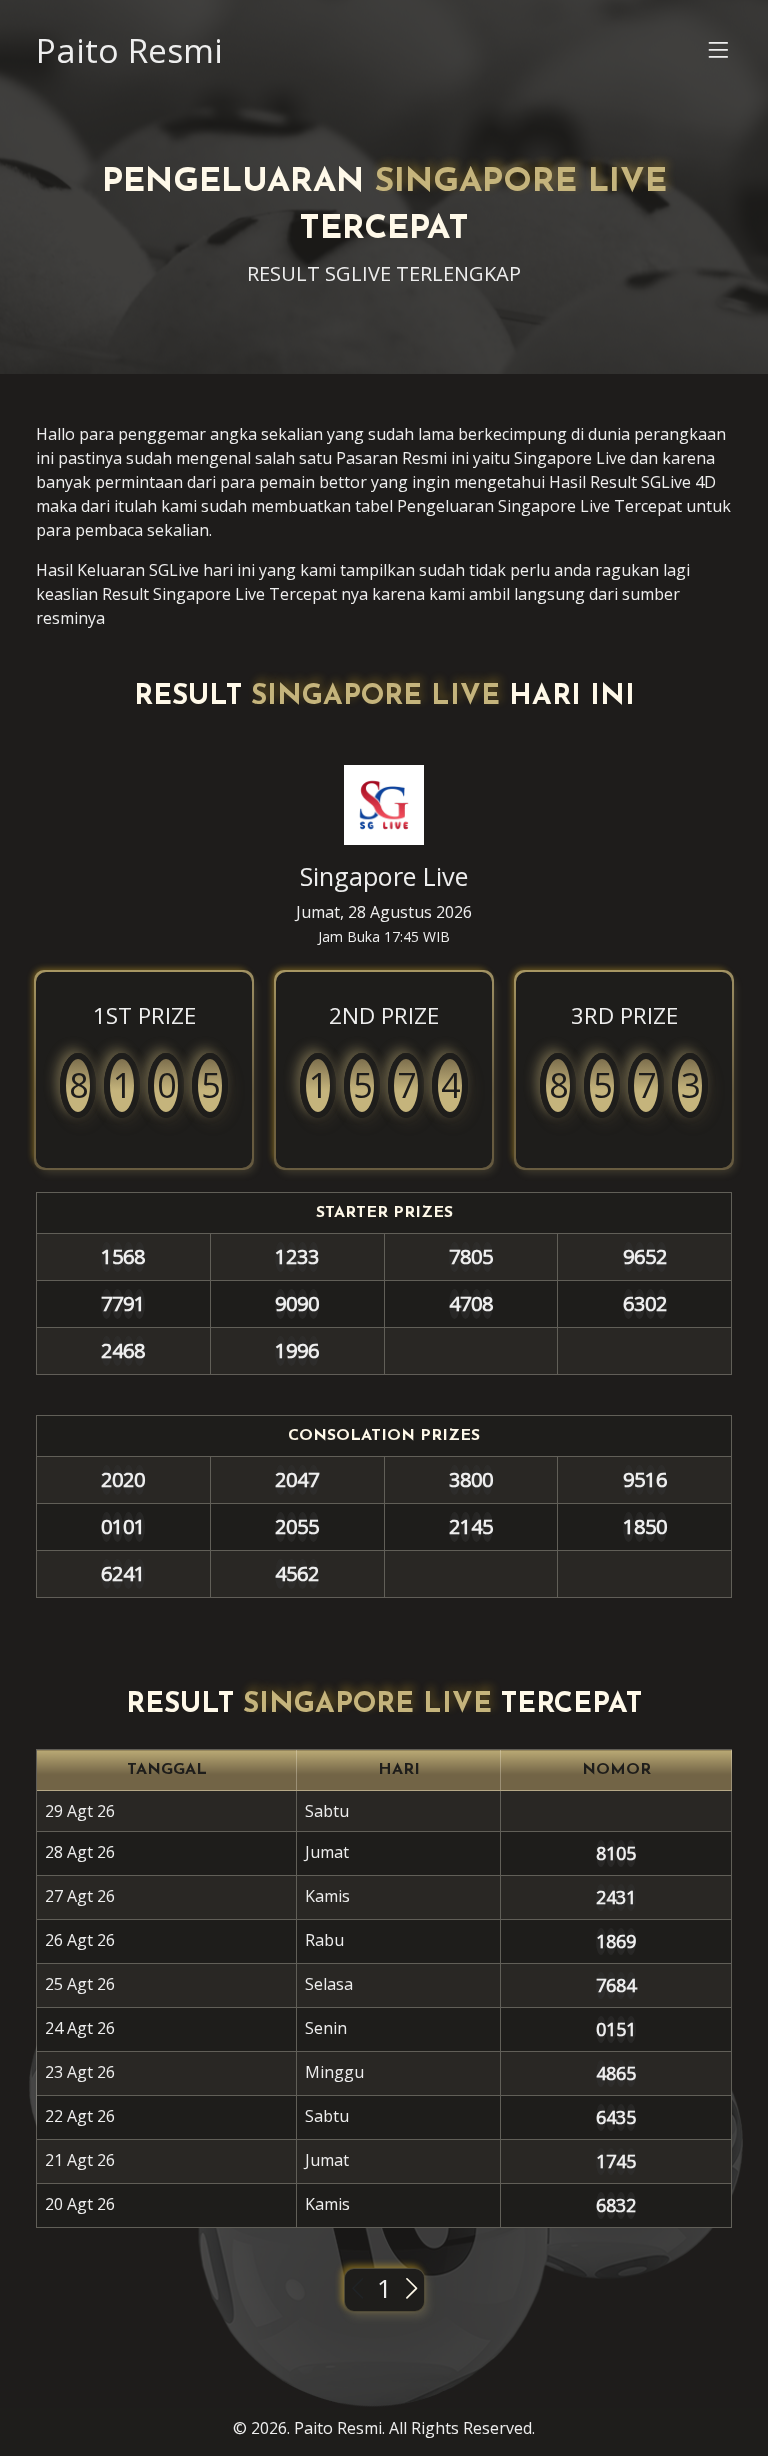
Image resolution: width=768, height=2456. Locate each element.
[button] (718, 55)
